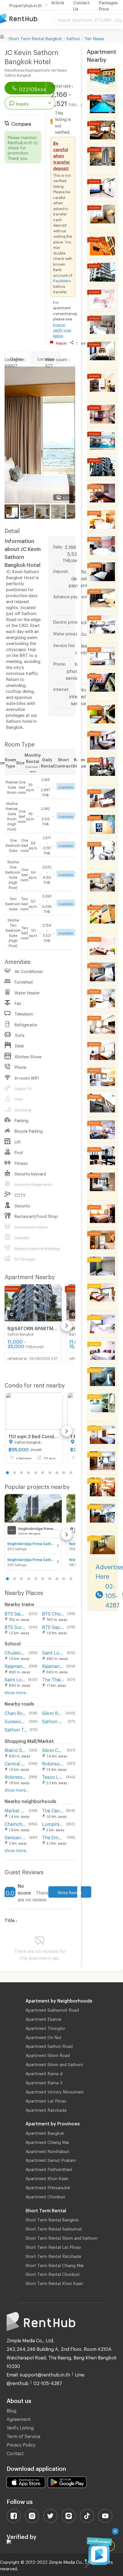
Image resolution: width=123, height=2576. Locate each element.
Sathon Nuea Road (54, 1721)
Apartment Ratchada (46, 2109)
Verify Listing (20, 2427)
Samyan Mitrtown (16, 1837)
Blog (11, 2410)
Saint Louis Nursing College (15, 1679)
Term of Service (23, 2435)
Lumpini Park (53, 1823)
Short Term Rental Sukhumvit (54, 2228)
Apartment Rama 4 (44, 2073)
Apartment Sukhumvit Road (52, 2009)
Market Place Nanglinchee (15, 1810)
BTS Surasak (16, 1626)
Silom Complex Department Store (53, 1749)
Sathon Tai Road (16, 1729)
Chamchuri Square (15, 1823)
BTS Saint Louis (15, 1613)
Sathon (73, 38)
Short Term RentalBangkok (35, 38)
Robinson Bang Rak (15, 1776)
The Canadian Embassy (53, 1810)
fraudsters (62, 280)
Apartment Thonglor (45, 2027)
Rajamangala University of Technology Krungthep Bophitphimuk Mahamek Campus (53, 1665)
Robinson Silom (53, 1763)
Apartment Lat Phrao (46, 2100)
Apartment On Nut (43, 2036)
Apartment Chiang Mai (47, 2141)
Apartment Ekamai (43, 2018)
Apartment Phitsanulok (48, 2187)
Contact (15, 2452)
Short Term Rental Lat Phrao (53, 2246)
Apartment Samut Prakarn (51, 2159)
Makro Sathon (16, 1749)
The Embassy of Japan (53, 1837)
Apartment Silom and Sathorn (54, 2064)
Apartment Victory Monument (55, 2091)
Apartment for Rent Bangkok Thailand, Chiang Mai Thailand (27, 19)
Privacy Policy (21, 2444)
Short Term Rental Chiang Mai (54, 2264)
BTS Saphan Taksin (53, 1626)
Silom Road (52, 1712)
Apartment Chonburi (45, 2196)
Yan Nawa (94, 38)
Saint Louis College (53, 1652)
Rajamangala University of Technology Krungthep (15, 1665)
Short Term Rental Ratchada (53, 2255)
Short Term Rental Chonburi (52, 2273)
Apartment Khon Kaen (47, 2178)
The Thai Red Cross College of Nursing (53, 1679)
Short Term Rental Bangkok (52, 2219)
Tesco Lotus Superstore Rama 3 (53, 1776)
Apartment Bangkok (45, 2132)
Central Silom (15, 1763)
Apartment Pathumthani (49, 2168)
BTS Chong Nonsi (53, 1613)
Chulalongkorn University (15, 1652)
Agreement (19, 2418)
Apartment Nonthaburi (47, 2150)
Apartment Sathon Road (49, 2045)
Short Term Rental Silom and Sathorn (61, 2237)
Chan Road (16, 1712)
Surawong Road (16, 1721)
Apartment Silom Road (48, 2054)
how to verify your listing (62, 329)
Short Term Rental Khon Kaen (54, 2282)
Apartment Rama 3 (44, 2082)
